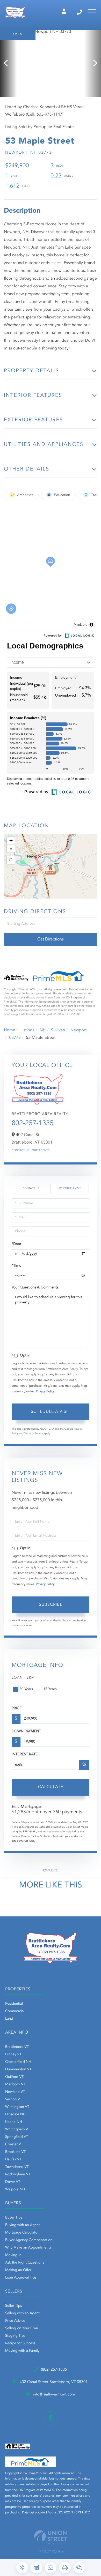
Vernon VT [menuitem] (14, 2100)
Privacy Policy (45, 1392)
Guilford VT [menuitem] (14, 2077)
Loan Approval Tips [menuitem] (21, 2278)
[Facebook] (51, 2418)
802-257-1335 (33, 1124)
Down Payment (26, 1731)
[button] (8, 63)
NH (43, 1030)
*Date (16, 1244)
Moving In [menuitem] (13, 2255)
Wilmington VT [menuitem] (17, 2107)
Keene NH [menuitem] (14, 2122)
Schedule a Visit (70, 1189)
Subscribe (51, 1605)
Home (10, 1030)
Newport (79, 1030)
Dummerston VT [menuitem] (18, 2070)
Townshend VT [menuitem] (17, 2167)
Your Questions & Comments (35, 1288)
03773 (15, 1038)
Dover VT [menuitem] (13, 2182)
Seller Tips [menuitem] (13, 2306)
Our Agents (41, 1151)
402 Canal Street (53, 2382)
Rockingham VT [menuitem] (18, 2175)
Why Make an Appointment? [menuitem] (28, 2248)
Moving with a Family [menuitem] (22, 2351)
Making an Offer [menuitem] (18, 2270)
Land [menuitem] (9, 2019)
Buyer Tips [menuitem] (14, 2218)
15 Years (50, 1689)
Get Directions (51, 939)
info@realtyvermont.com (54, 2395)
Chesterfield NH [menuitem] (18, 2062)
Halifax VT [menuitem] (13, 2160)
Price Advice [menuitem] (15, 2321)
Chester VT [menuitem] (14, 2145)
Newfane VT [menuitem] (15, 2092)
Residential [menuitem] (14, 2004)
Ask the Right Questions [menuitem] (25, 2263)
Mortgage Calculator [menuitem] (22, 2233)
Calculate (51, 1787)
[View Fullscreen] (11, 860)
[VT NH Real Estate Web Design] (51, 2537)
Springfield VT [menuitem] (17, 2137)
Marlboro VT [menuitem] (15, 2085)
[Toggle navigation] (92, 12)
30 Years (26, 1689)
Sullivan (58, 1030)
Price (17, 1708)
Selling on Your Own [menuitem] (22, 2328)
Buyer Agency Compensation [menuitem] (29, 2240)
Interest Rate (25, 1754)
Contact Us (20, 1151)
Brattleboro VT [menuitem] (17, 2047)
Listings (27, 1030)
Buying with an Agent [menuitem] (23, 2225)
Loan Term (23, 1678)
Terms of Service (34, 1434)
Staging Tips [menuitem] (15, 2336)
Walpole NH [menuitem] (15, 2190)
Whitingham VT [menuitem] (18, 2130)
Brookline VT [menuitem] (15, 2152)
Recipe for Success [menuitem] (20, 2343)
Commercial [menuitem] (15, 2011)
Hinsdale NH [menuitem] (15, 2115)
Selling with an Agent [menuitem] (22, 2313)
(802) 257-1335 (80, 12)
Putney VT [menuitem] (13, 2055)
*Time (16, 1266)
